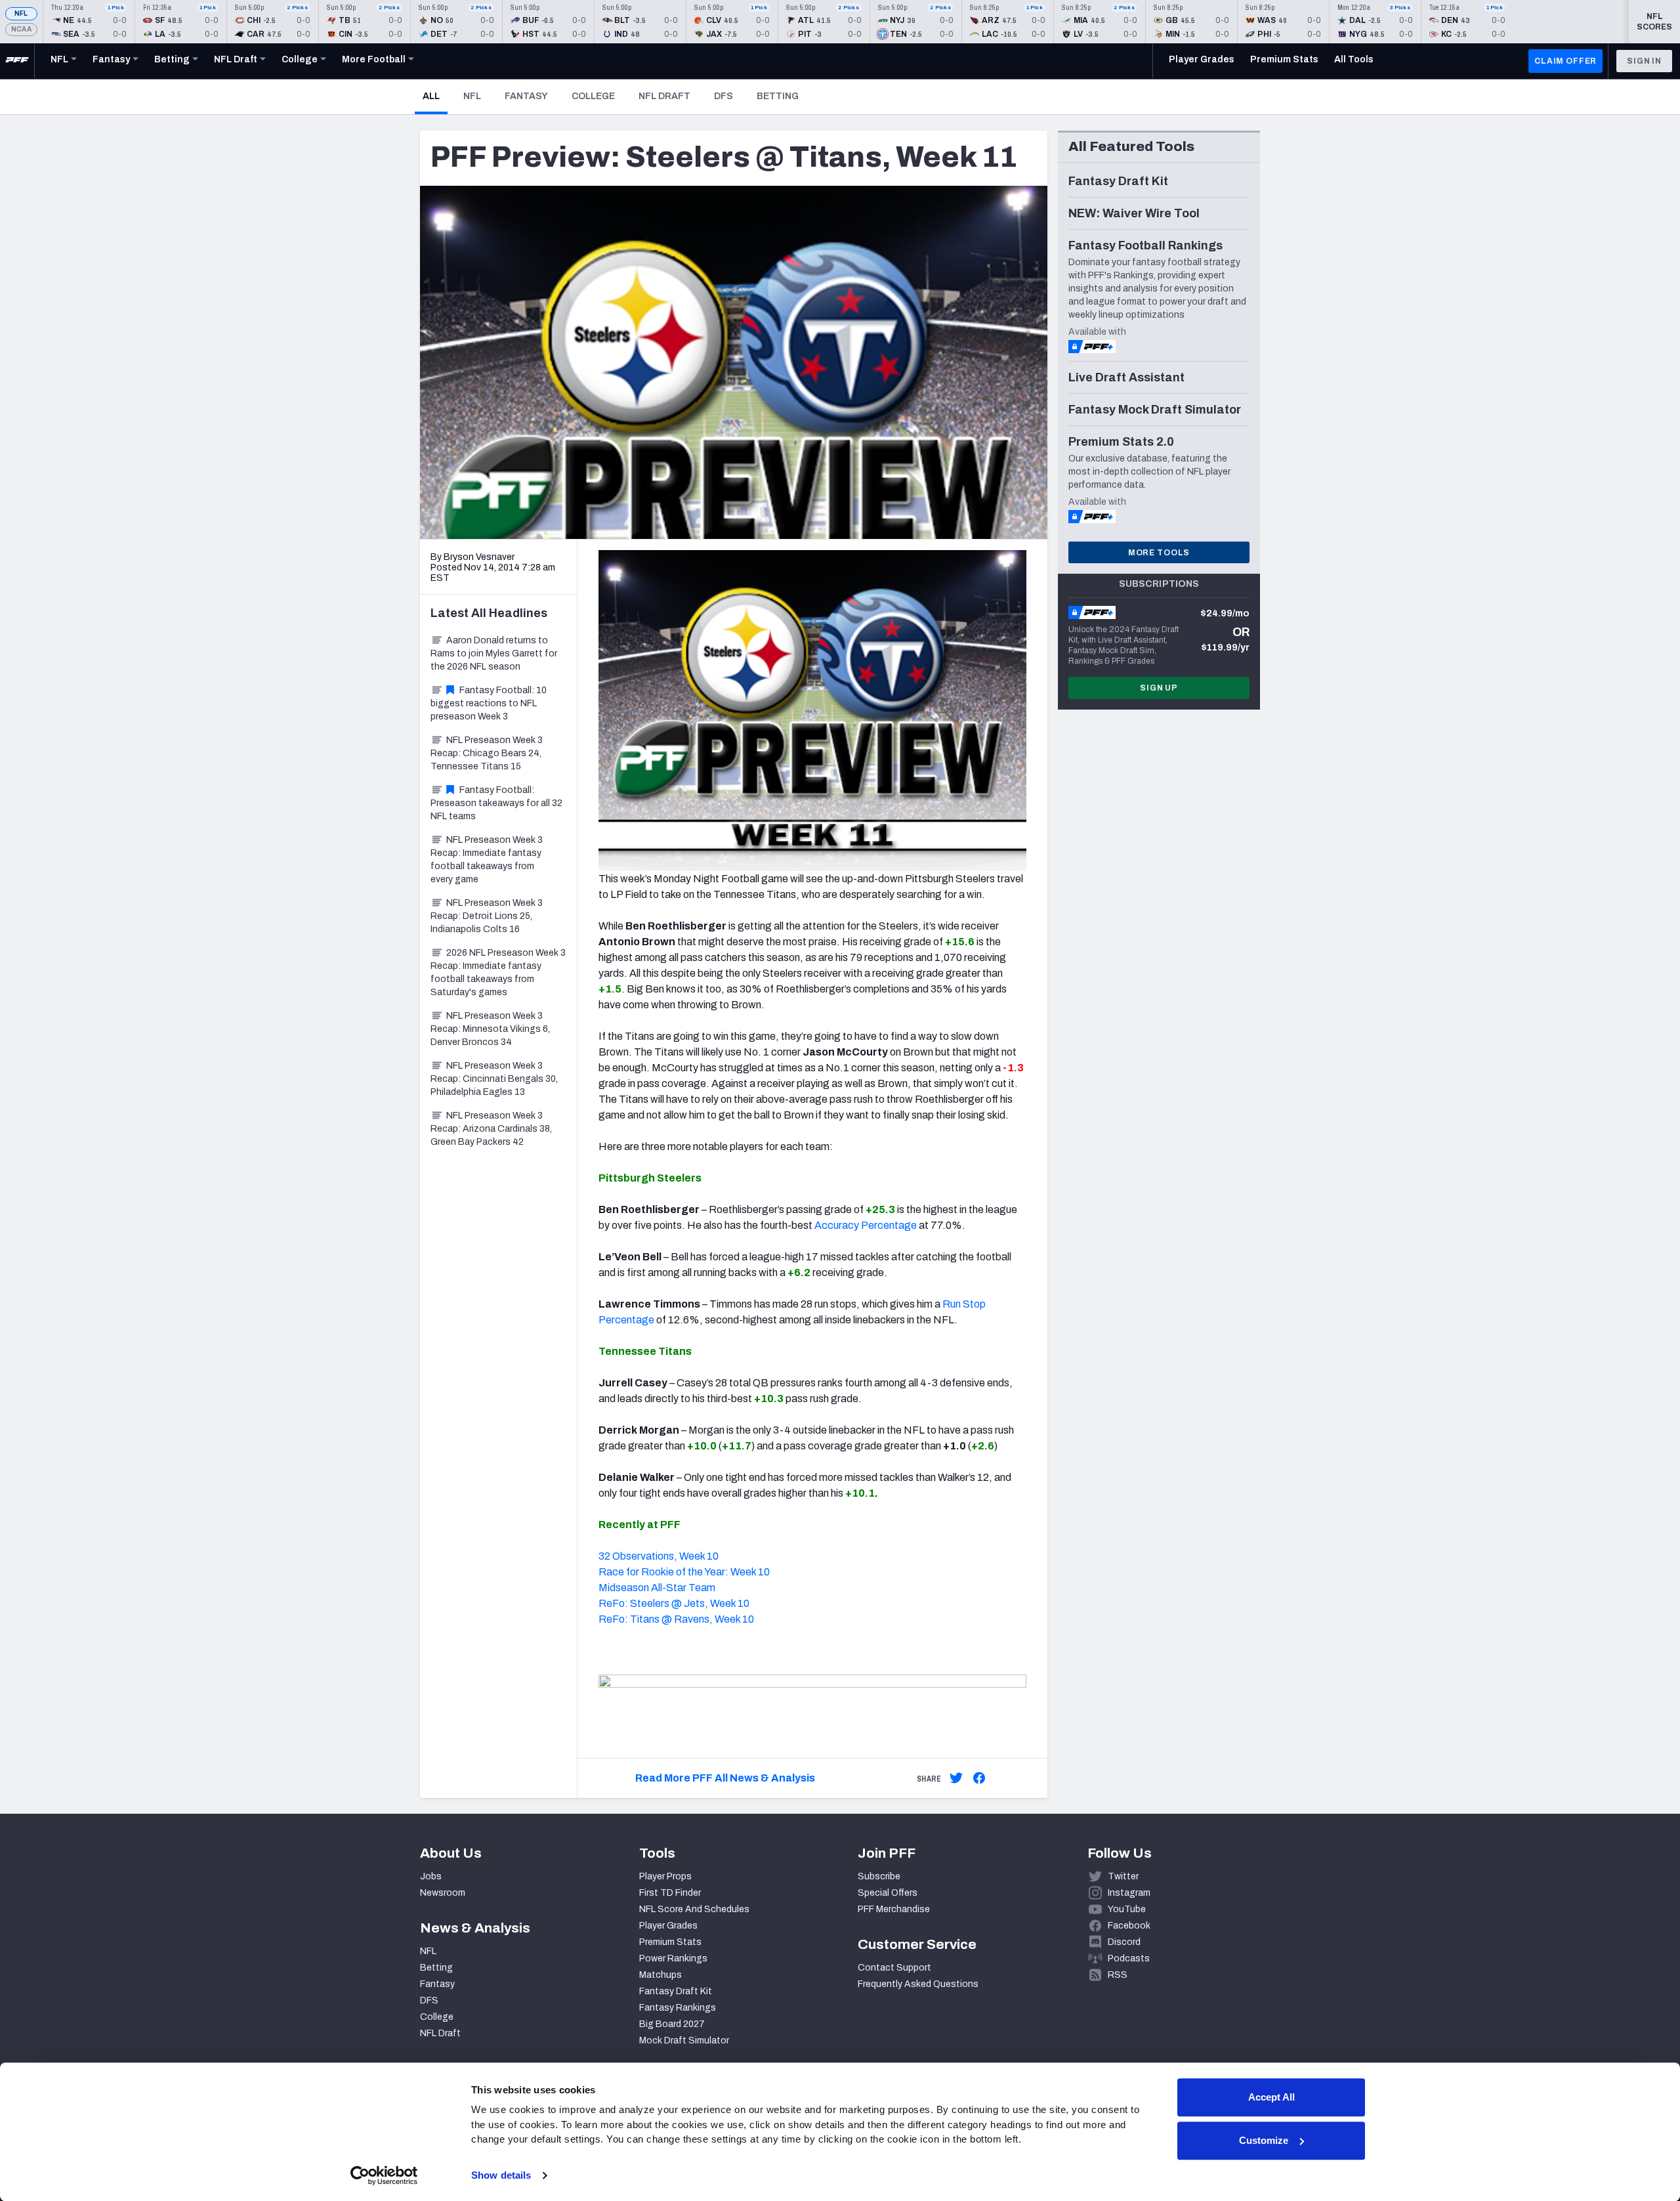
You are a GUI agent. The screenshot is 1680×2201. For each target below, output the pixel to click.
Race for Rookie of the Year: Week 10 (684, 1572)
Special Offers (888, 1893)
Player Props (665, 1876)
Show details (501, 2175)
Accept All (1271, 2097)
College (593, 96)
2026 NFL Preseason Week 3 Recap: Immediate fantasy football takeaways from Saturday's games (498, 972)
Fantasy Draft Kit (676, 1991)
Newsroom (443, 1893)
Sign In (1644, 61)
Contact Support (894, 1968)
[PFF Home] (17, 61)
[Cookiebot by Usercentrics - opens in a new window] (384, 2175)
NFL (21, 13)
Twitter (1123, 1876)
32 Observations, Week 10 (659, 1556)
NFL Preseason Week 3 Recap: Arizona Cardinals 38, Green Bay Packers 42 (491, 1129)
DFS (724, 96)
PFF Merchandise (894, 1909)
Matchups (661, 1975)
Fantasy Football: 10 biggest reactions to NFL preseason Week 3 (489, 703)
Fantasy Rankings (678, 2008)
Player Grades (668, 1926)
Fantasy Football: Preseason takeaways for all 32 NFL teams (496, 803)
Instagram (1129, 1893)
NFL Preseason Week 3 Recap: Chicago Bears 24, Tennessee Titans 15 (487, 753)
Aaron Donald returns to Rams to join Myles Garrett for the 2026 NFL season (494, 653)
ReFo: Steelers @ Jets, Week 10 (674, 1603)
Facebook (1129, 1926)
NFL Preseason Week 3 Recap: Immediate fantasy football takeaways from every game (487, 860)
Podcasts (1129, 1958)
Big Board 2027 (672, 2024)
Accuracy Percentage (866, 1225)
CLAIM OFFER (1565, 61)
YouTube (1127, 1909)
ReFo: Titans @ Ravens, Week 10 (676, 1619)
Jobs (431, 1876)
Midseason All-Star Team (657, 1588)
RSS (1118, 1975)
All (435, 96)
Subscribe (879, 1876)
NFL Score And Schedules (694, 1909)
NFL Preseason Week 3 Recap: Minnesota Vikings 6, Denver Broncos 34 (490, 1029)
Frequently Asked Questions (918, 1984)
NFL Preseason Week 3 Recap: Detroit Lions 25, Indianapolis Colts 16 (487, 916)
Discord (1124, 1942)
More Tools (1159, 553)
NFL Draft (664, 96)
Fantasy (526, 96)
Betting (778, 96)
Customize (1264, 2140)
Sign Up (1159, 688)
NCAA (21, 29)
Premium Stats (670, 1942)
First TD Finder (670, 1893)
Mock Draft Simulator (684, 2041)
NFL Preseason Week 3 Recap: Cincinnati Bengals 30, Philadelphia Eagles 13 (494, 1079)
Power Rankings (673, 1958)
